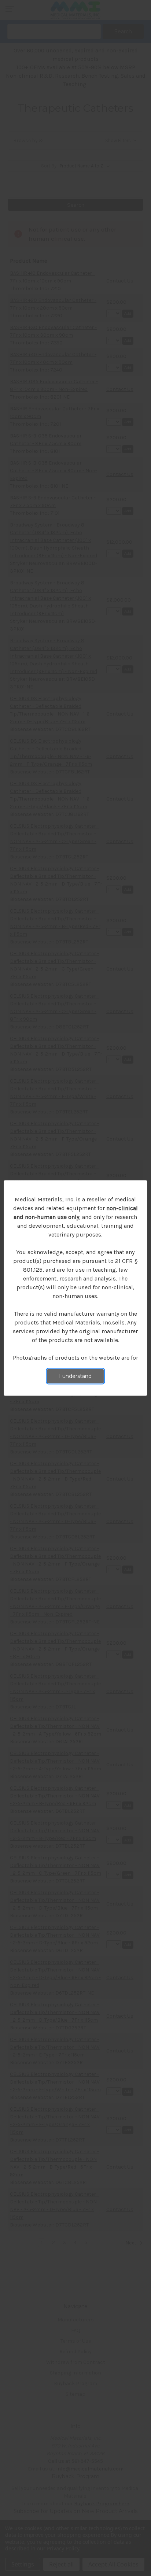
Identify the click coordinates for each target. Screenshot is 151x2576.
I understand (75, 1376)
